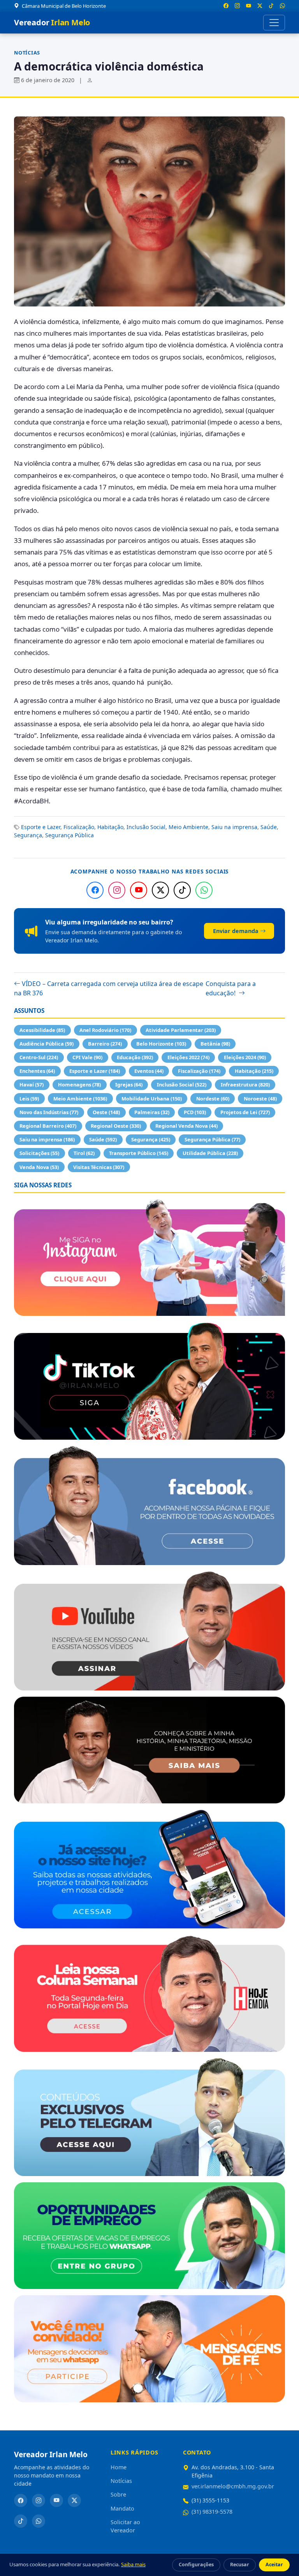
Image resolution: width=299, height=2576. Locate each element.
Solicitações (39, 1153)
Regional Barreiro (48, 1126)
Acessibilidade (42, 1030)
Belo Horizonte (161, 1044)
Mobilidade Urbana (152, 1099)
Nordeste (213, 1099)
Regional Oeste (116, 1126)
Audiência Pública (47, 1044)
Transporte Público (139, 1153)
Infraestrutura (245, 1085)
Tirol (84, 1153)
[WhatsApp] (204, 890)
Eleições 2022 (188, 1057)
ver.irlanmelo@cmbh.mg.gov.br (233, 2486)
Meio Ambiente (188, 827)
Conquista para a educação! (231, 988)
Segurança (28, 835)
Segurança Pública (69, 835)
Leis (29, 1099)
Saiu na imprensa (234, 827)
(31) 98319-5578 (212, 2512)
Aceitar (274, 2565)
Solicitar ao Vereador (125, 2526)
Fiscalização (79, 827)
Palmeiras (152, 1112)
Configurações (196, 2565)
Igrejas (129, 1085)
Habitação (110, 827)
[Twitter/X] (160, 890)
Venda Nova (39, 1167)
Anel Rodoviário (105, 1030)
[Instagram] (117, 890)
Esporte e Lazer (41, 827)
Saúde (269, 827)
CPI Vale (87, 1057)
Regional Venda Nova (186, 1126)
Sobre (118, 2494)
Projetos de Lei (245, 1112)
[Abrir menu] (274, 23)
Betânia (215, 1044)
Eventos (149, 1071)
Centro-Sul (39, 1057)
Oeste (106, 1112)
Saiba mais (133, 2564)
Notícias (27, 53)
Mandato (122, 2508)
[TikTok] (182, 890)
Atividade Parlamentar (181, 1030)
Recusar (240, 2565)
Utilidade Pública (210, 1153)
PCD (195, 1112)
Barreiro (105, 1044)
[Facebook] (95, 890)
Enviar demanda (236, 931)
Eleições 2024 (245, 1057)
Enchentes (37, 1071)
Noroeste (260, 1099)
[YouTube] (139, 890)
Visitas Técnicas (99, 1167)
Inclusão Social (146, 827)
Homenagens (79, 1085)
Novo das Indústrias (49, 1112)
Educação (135, 1057)
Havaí (32, 1085)
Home (119, 2467)
